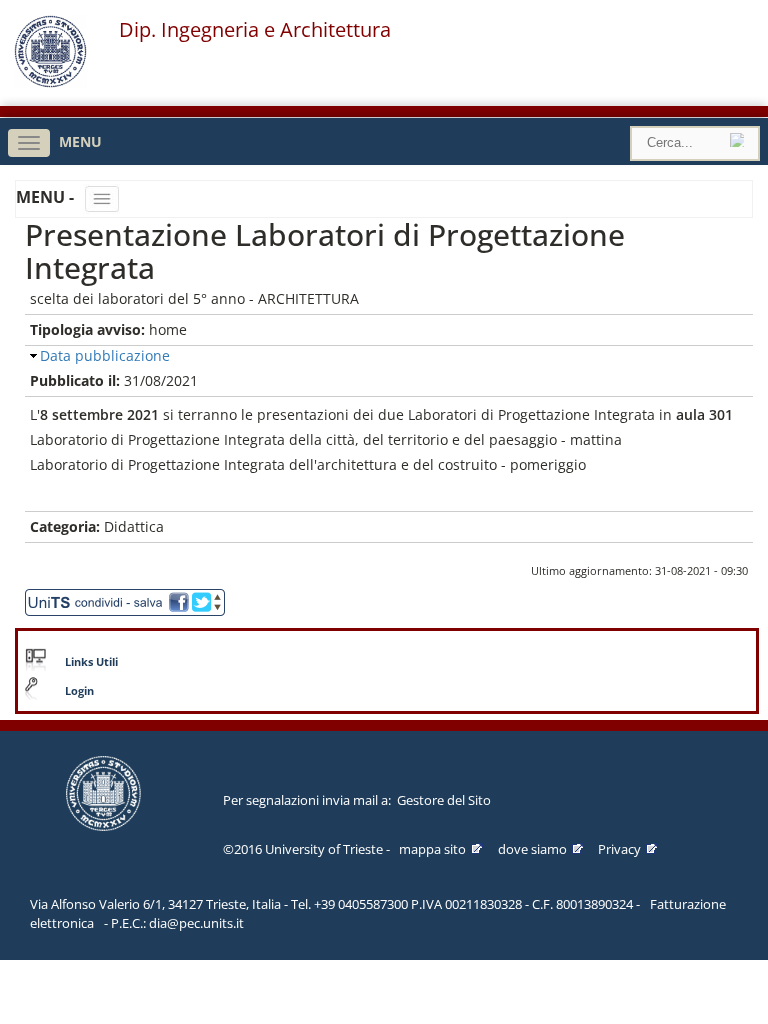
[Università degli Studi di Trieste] (50, 82)
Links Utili (91, 662)
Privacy (619, 849)
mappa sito (432, 849)
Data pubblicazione (105, 355)
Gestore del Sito (444, 800)
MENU (80, 141)
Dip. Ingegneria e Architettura (255, 30)
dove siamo (532, 849)
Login (79, 691)
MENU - (47, 197)
